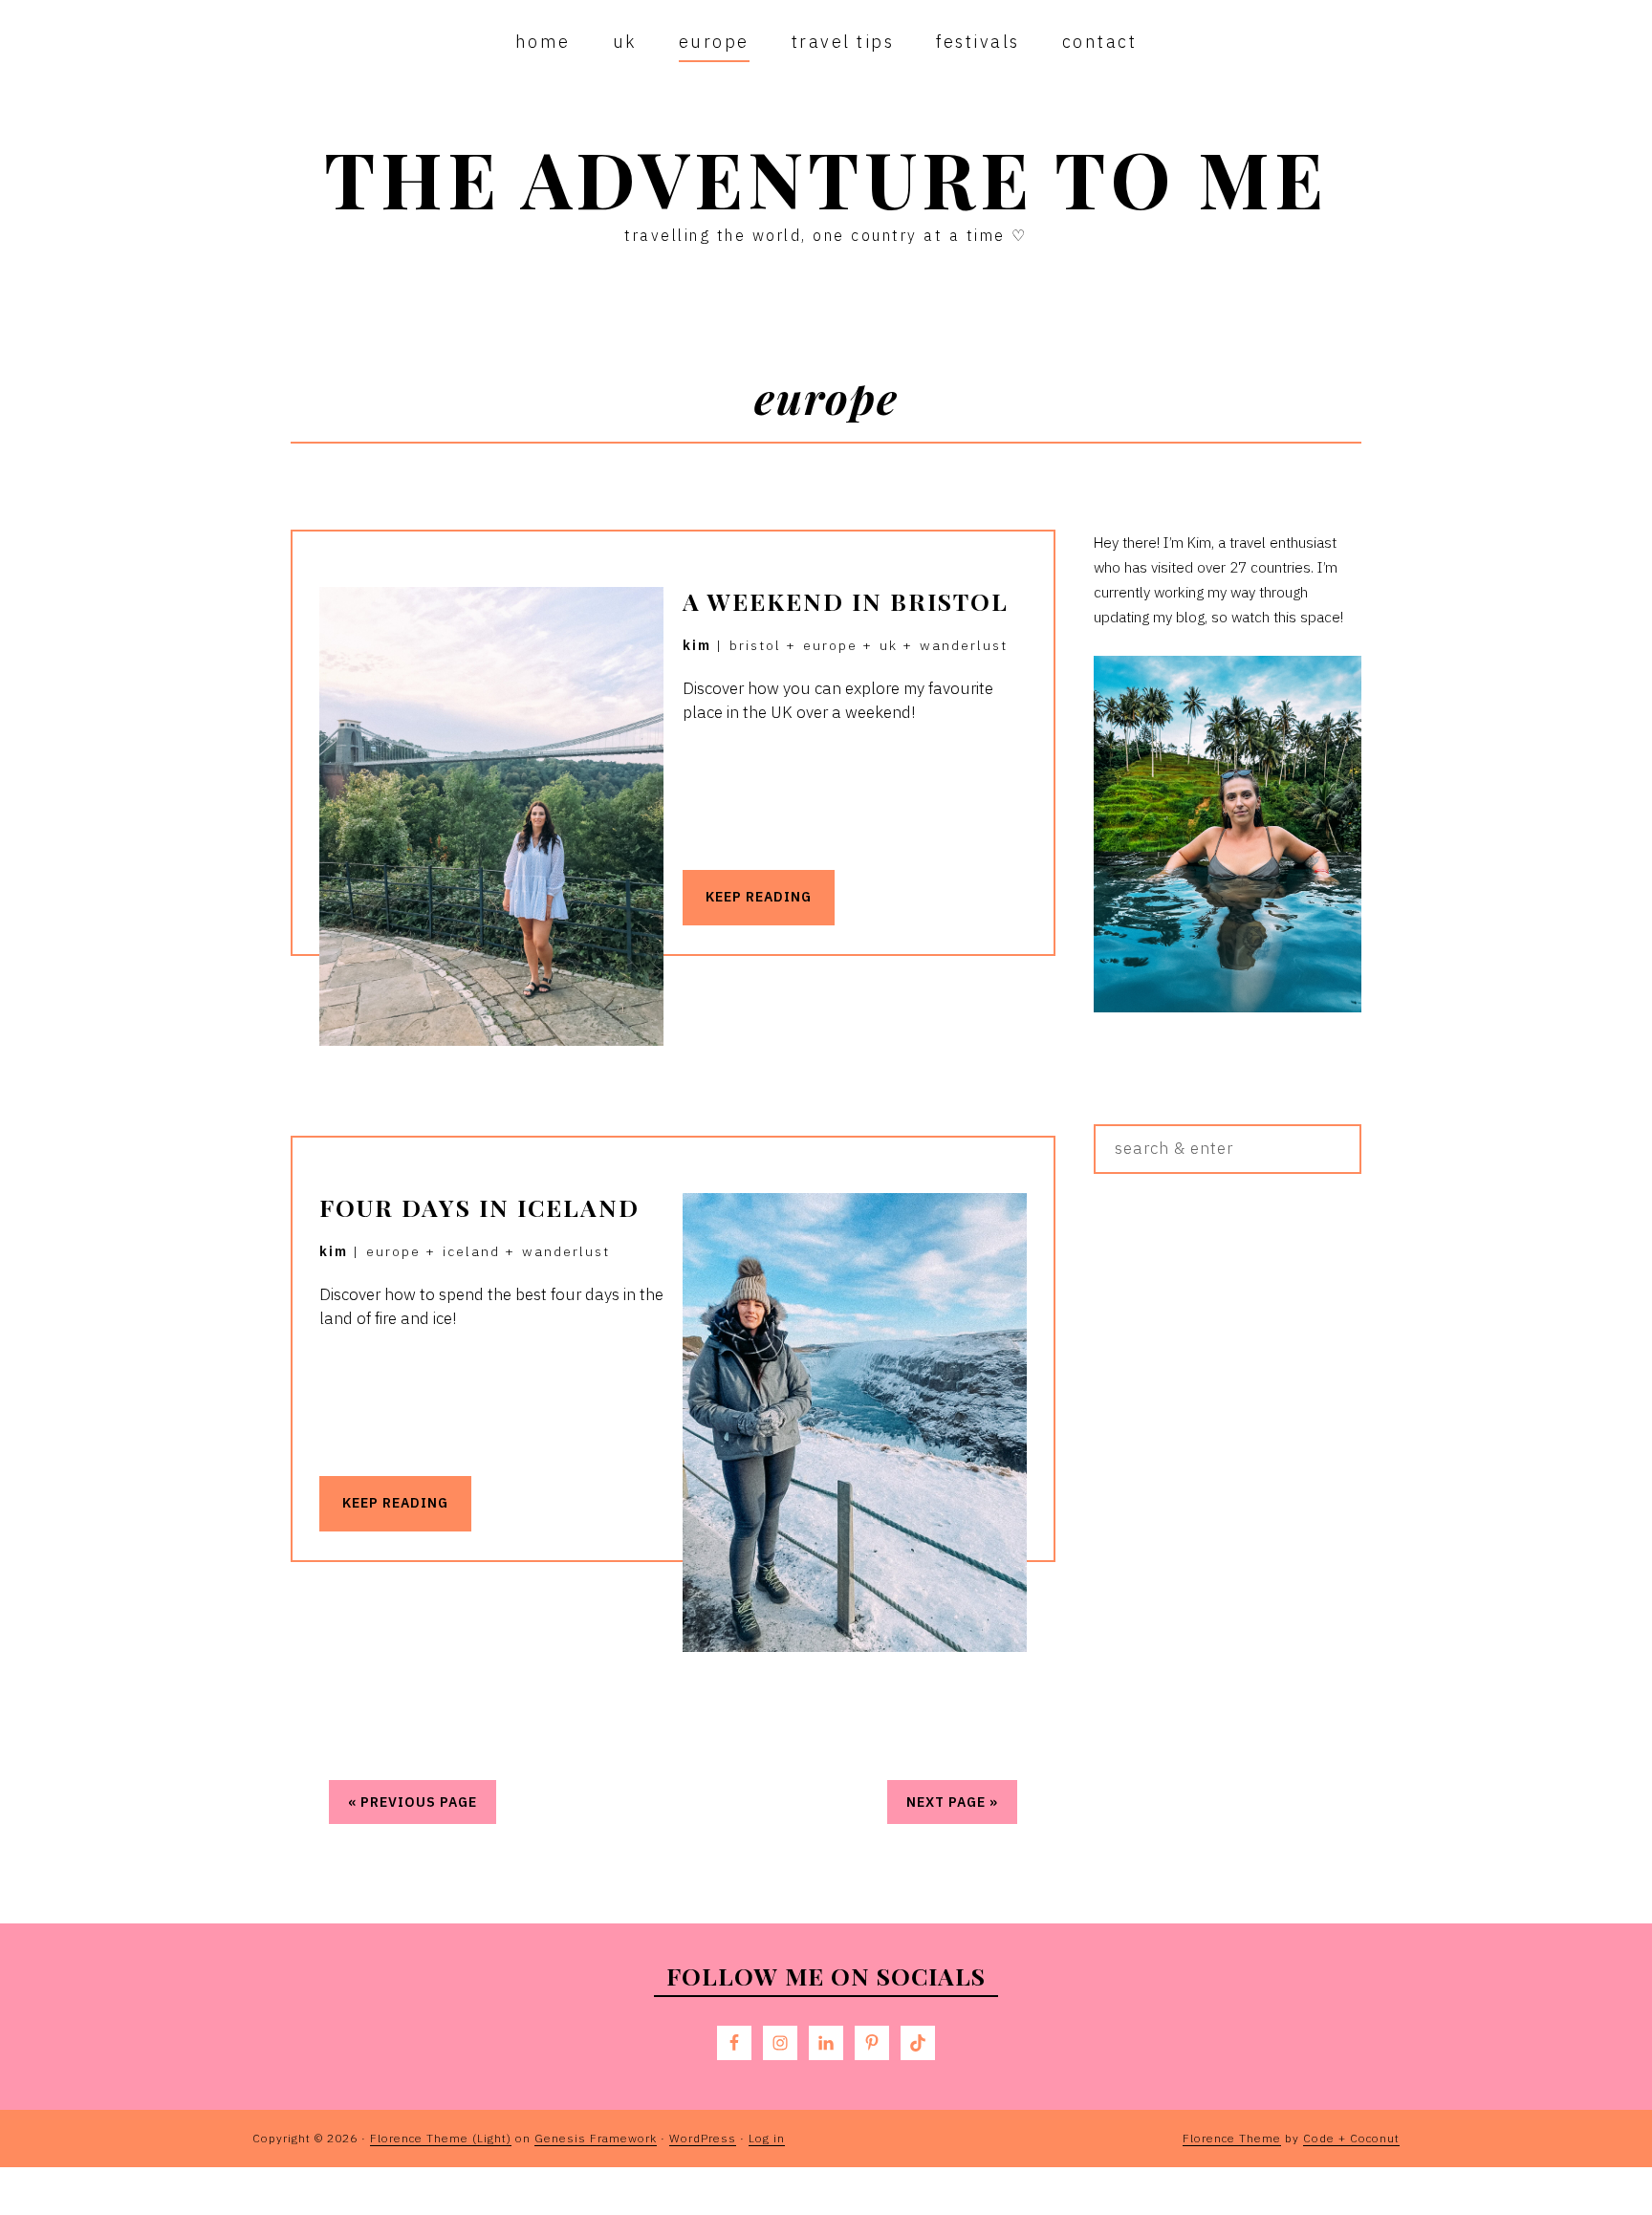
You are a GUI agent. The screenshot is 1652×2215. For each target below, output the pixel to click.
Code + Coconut (1351, 2138)
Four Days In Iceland (479, 1207)
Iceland (471, 1251)
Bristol (755, 645)
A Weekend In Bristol (846, 601)
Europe (830, 645)
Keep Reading (759, 897)
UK (889, 645)
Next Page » (952, 1802)
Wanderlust (964, 645)
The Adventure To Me (826, 177)
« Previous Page (413, 1802)
